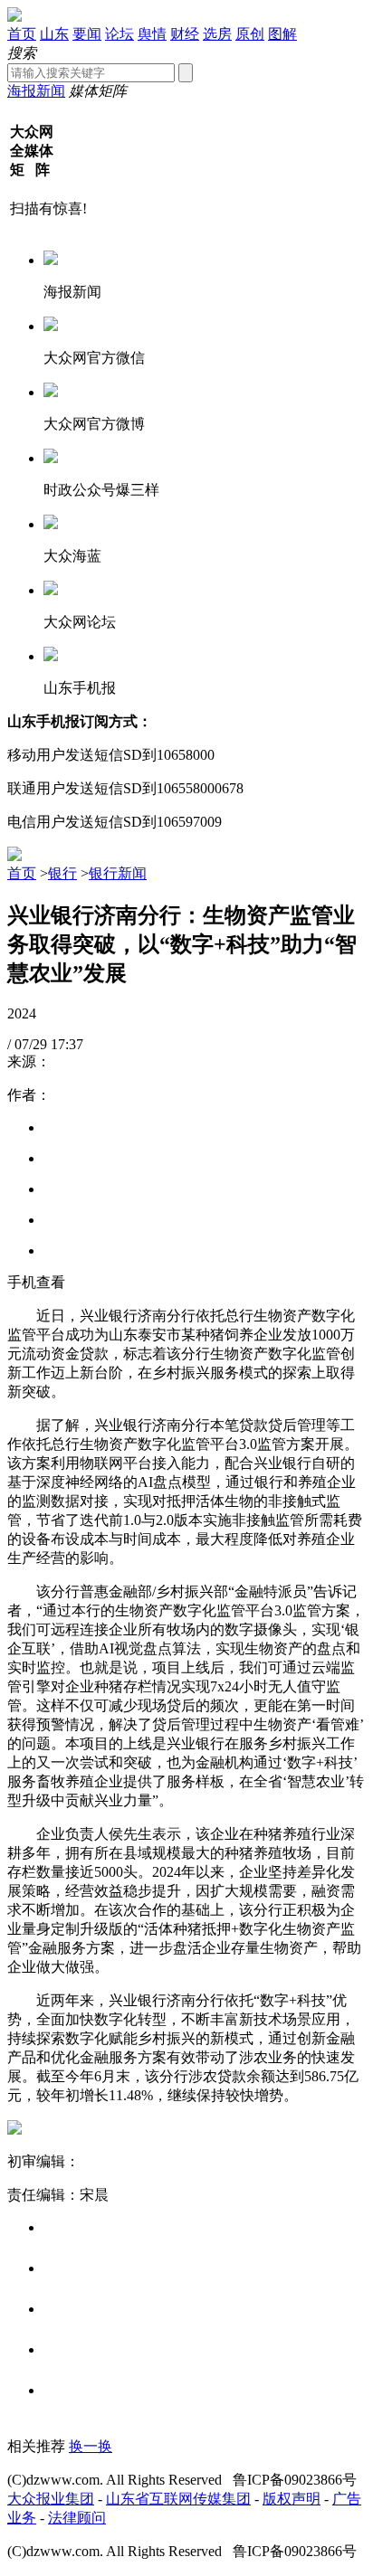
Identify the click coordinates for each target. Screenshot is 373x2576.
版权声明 (292, 2499)
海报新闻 (36, 91)
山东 (54, 34)
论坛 (120, 34)
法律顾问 (77, 2518)
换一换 (91, 2446)
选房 (217, 34)
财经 (185, 34)
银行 (62, 873)
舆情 (152, 34)
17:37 (67, 1044)
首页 (22, 34)
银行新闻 (118, 873)
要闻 (87, 34)
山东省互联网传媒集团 (178, 2499)
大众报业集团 (51, 2499)
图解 (282, 34)
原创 (250, 34)
